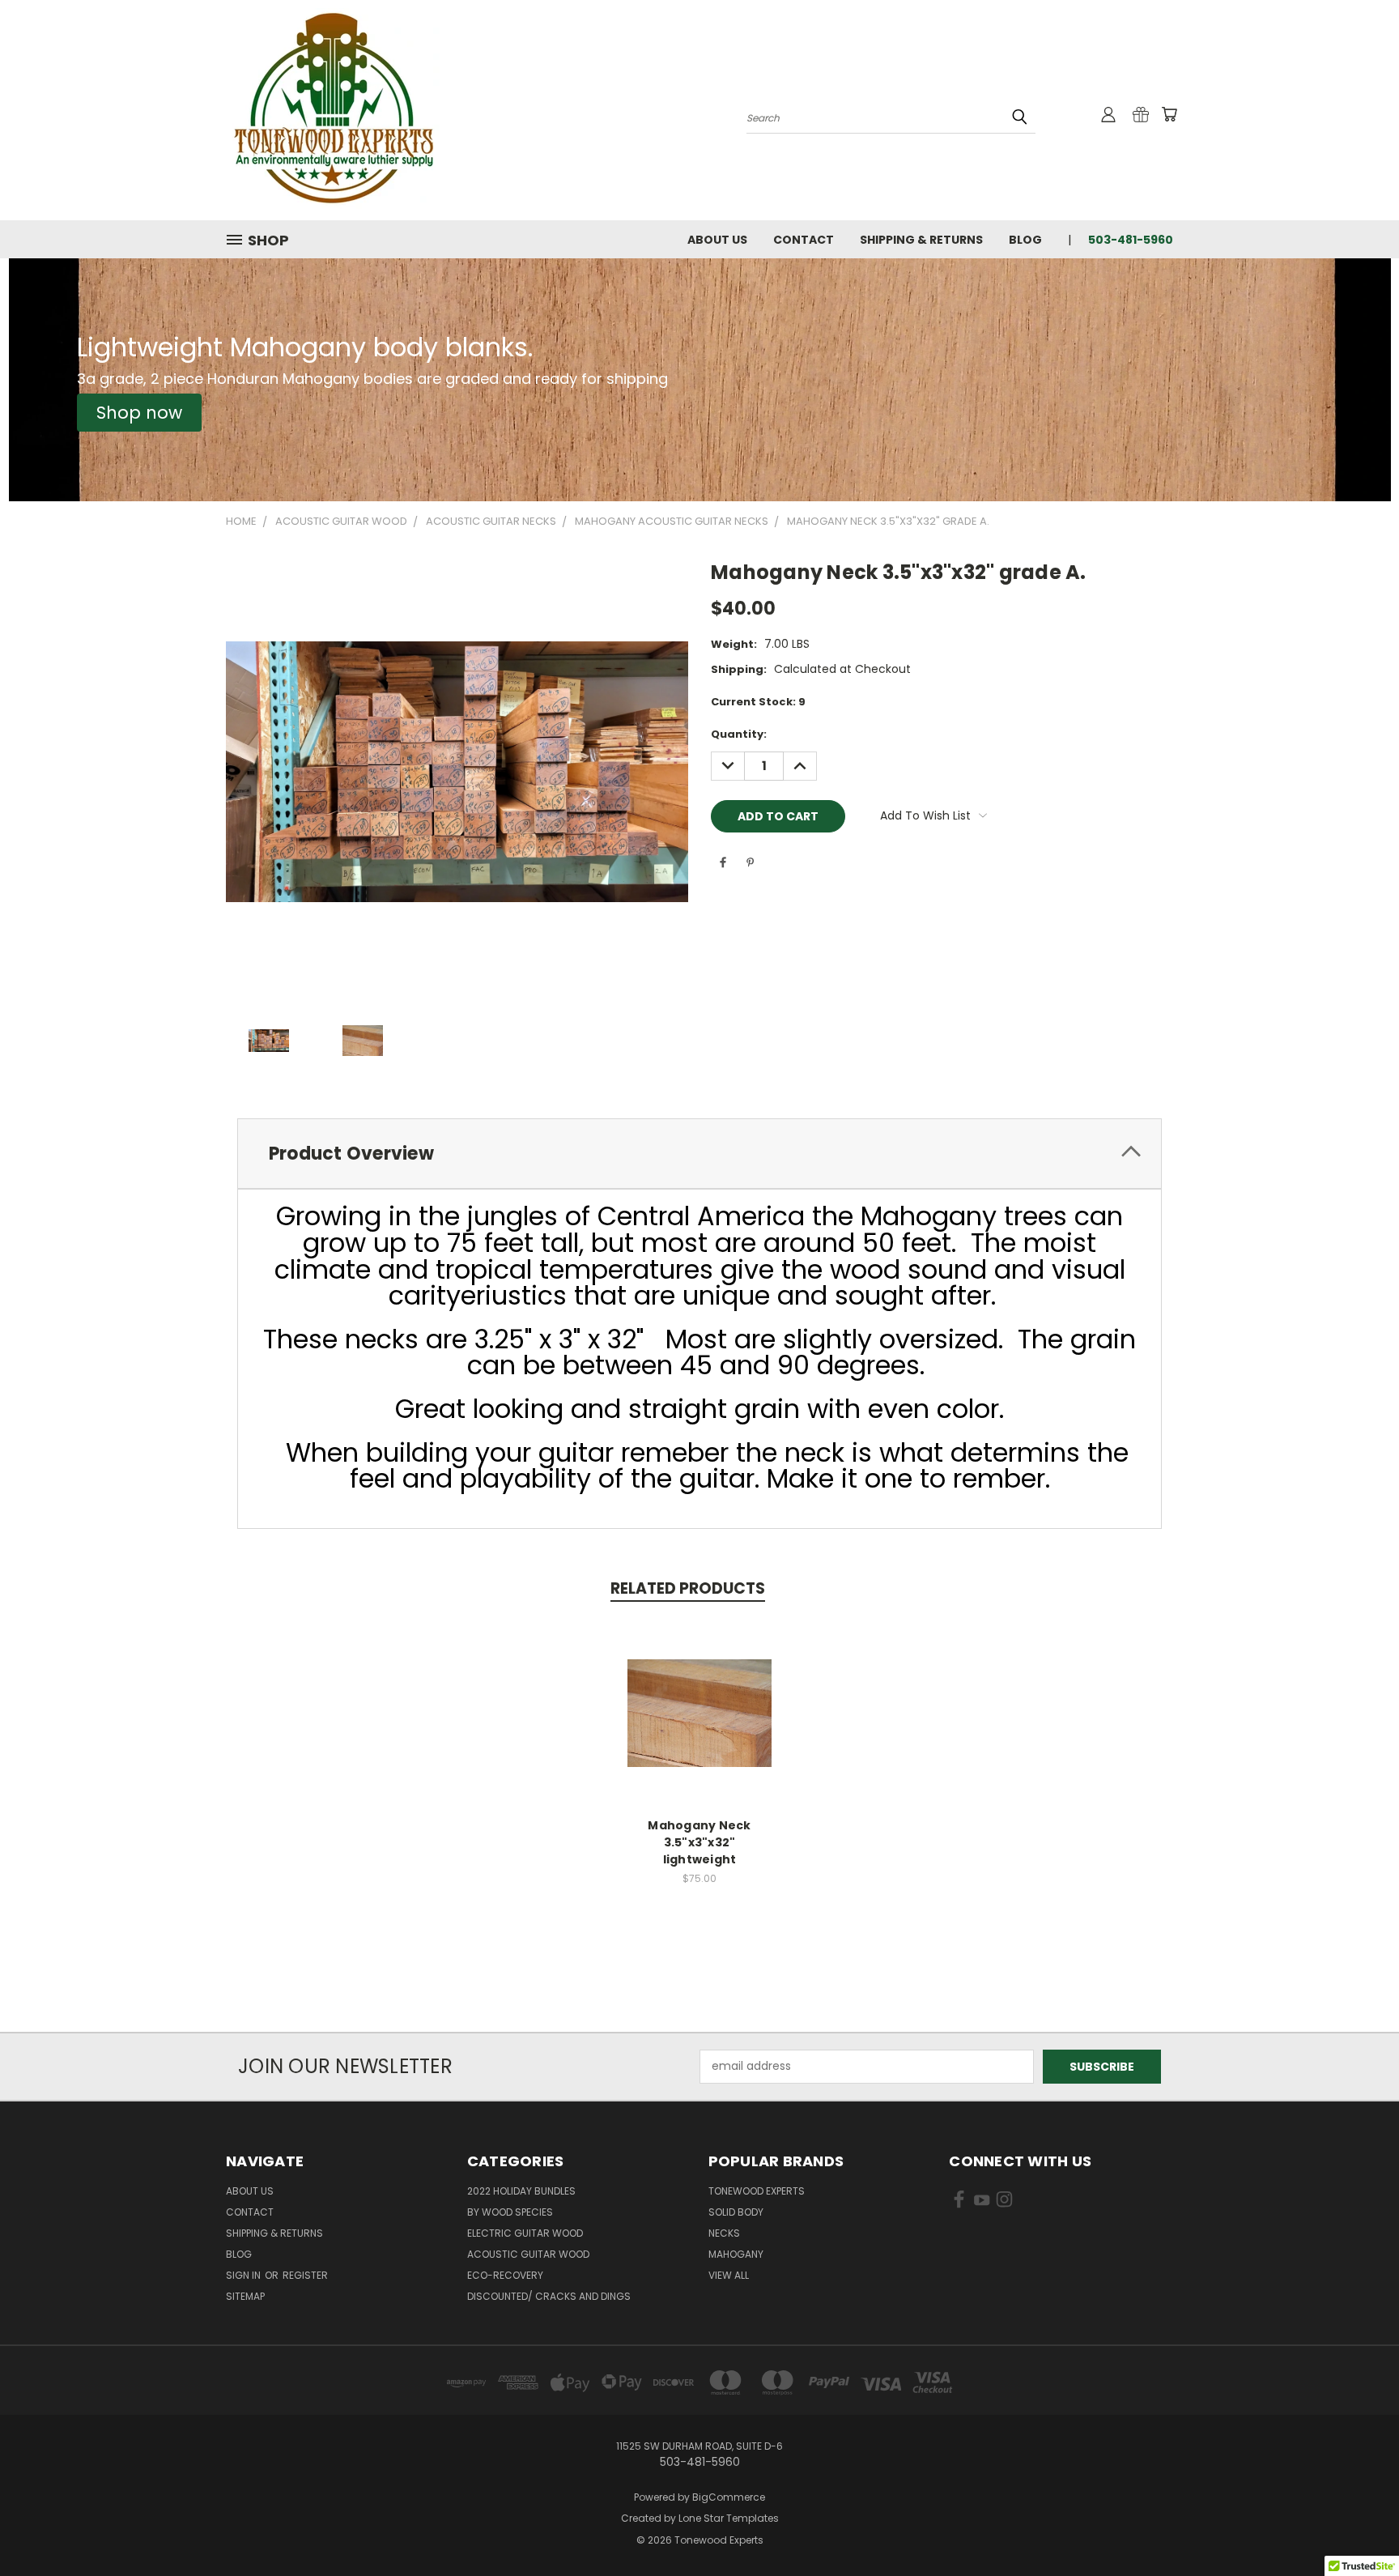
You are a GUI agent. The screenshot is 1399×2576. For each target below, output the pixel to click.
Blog (1025, 240)
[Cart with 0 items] (1169, 114)
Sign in (245, 2275)
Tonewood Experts (757, 2191)
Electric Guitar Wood (525, 2233)
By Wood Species (510, 2212)
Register (305, 2275)
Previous (1356, 2525)
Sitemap (245, 2296)
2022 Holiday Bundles (521, 2191)
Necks (724, 2233)
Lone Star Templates (729, 2518)
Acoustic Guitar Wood (528, 2254)
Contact (804, 240)
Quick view (699, 1696)
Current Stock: (758, 702)
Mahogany (736, 2254)
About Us (717, 240)
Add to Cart (700, 1726)
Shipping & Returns (921, 240)
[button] (139, 413)
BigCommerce (729, 2497)
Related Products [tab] (688, 1588)
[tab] (699, 1154)
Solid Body (736, 2212)
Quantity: (739, 734)
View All (729, 2275)
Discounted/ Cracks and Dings (549, 2296)
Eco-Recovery (505, 2275)
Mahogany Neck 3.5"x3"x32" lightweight (699, 1842)
